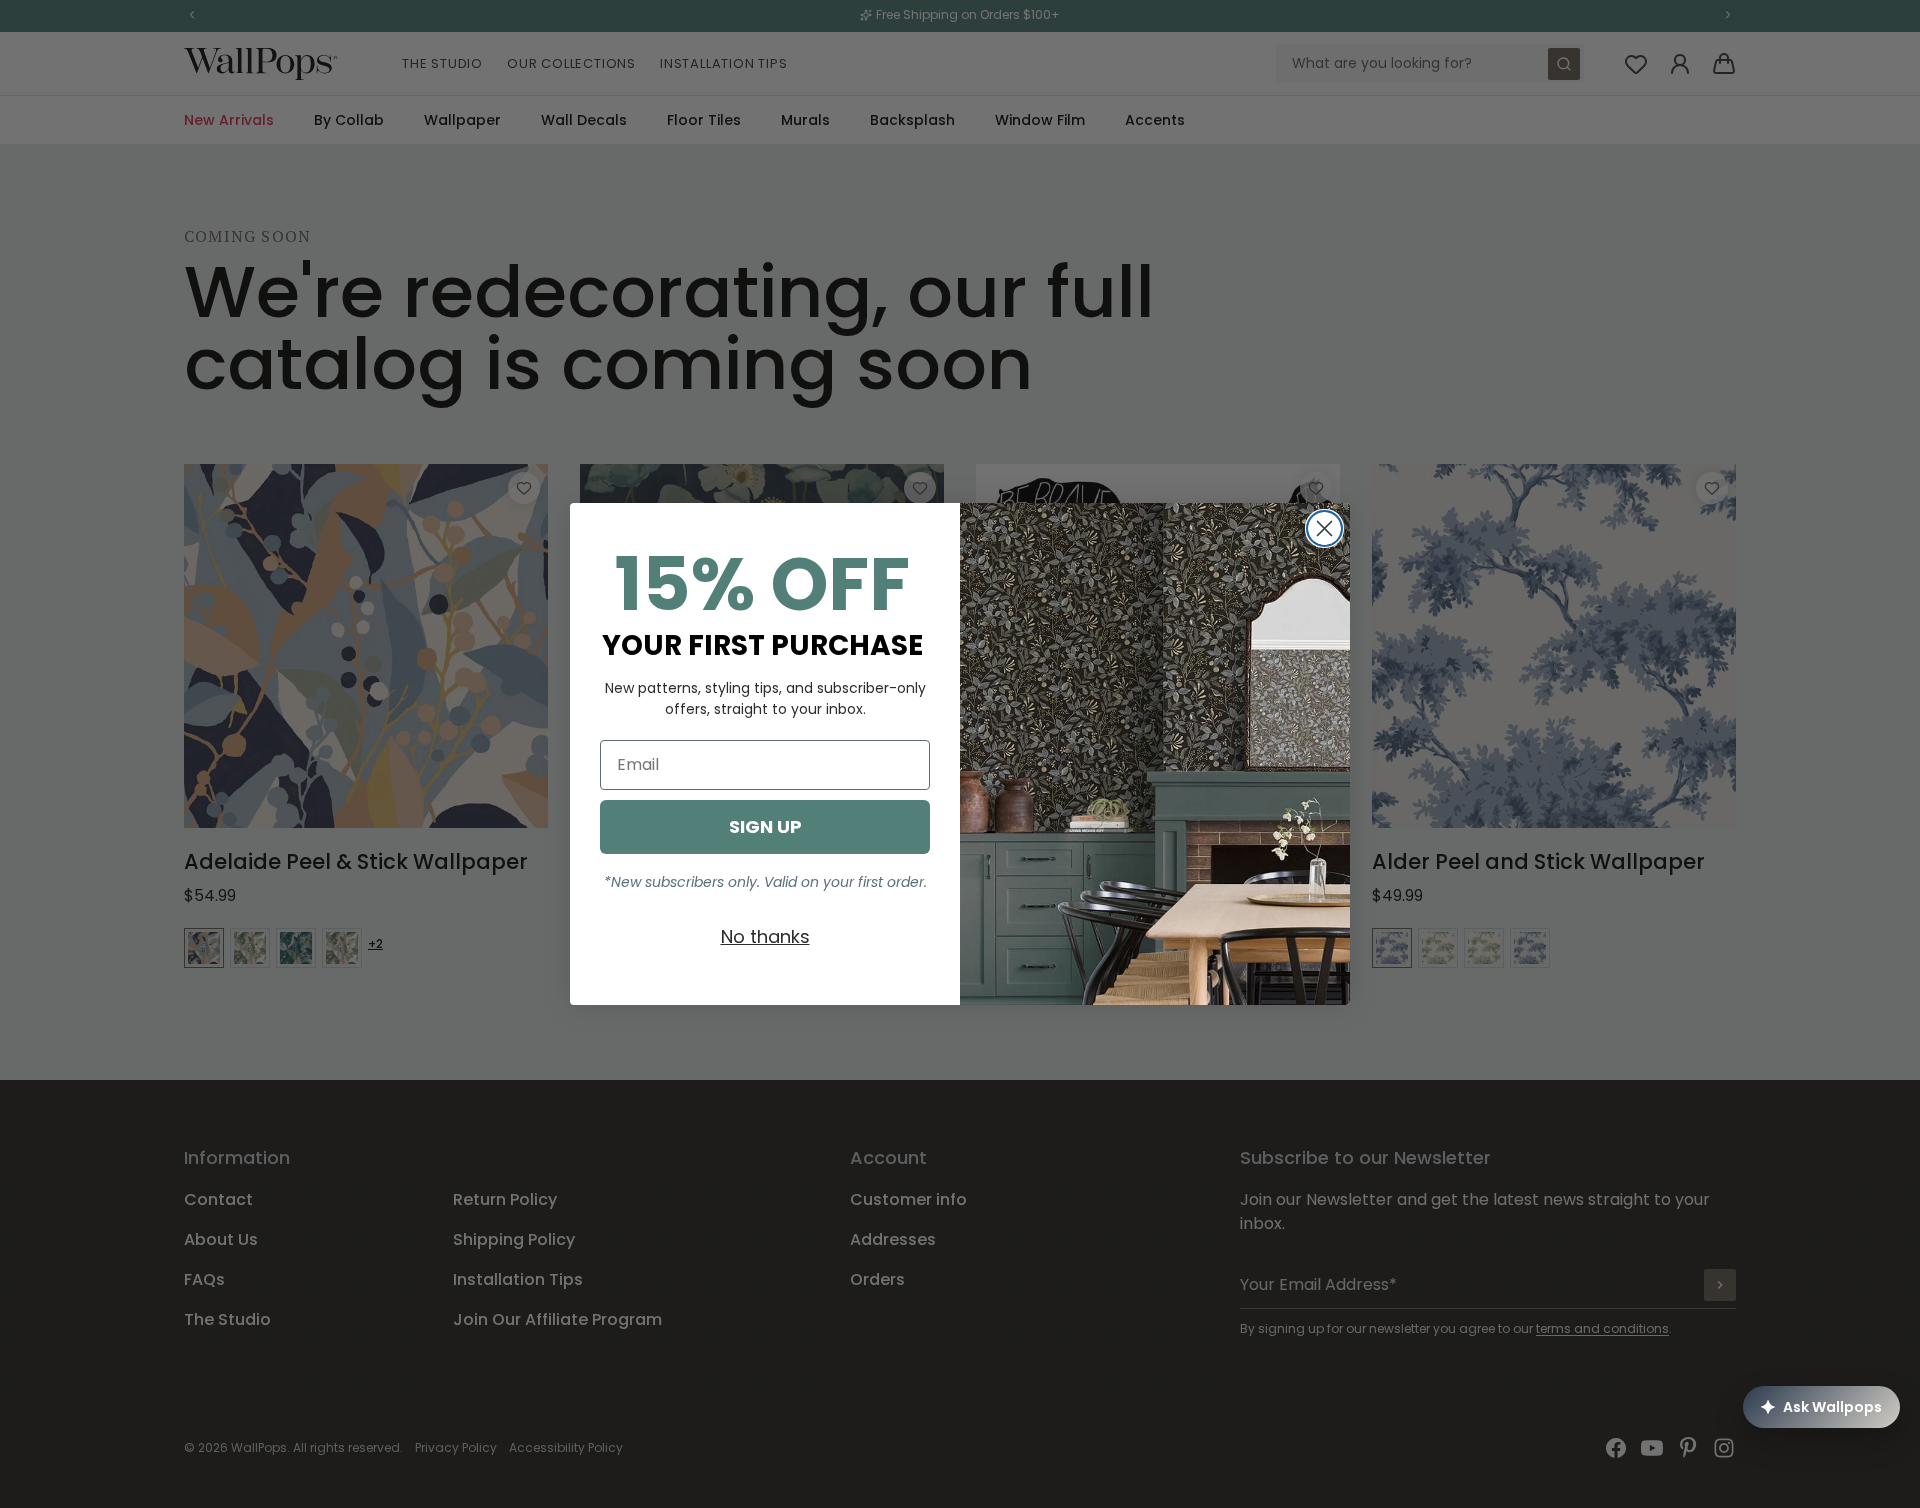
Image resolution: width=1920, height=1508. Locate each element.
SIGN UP (765, 826)
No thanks (765, 936)
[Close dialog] (1324, 528)
